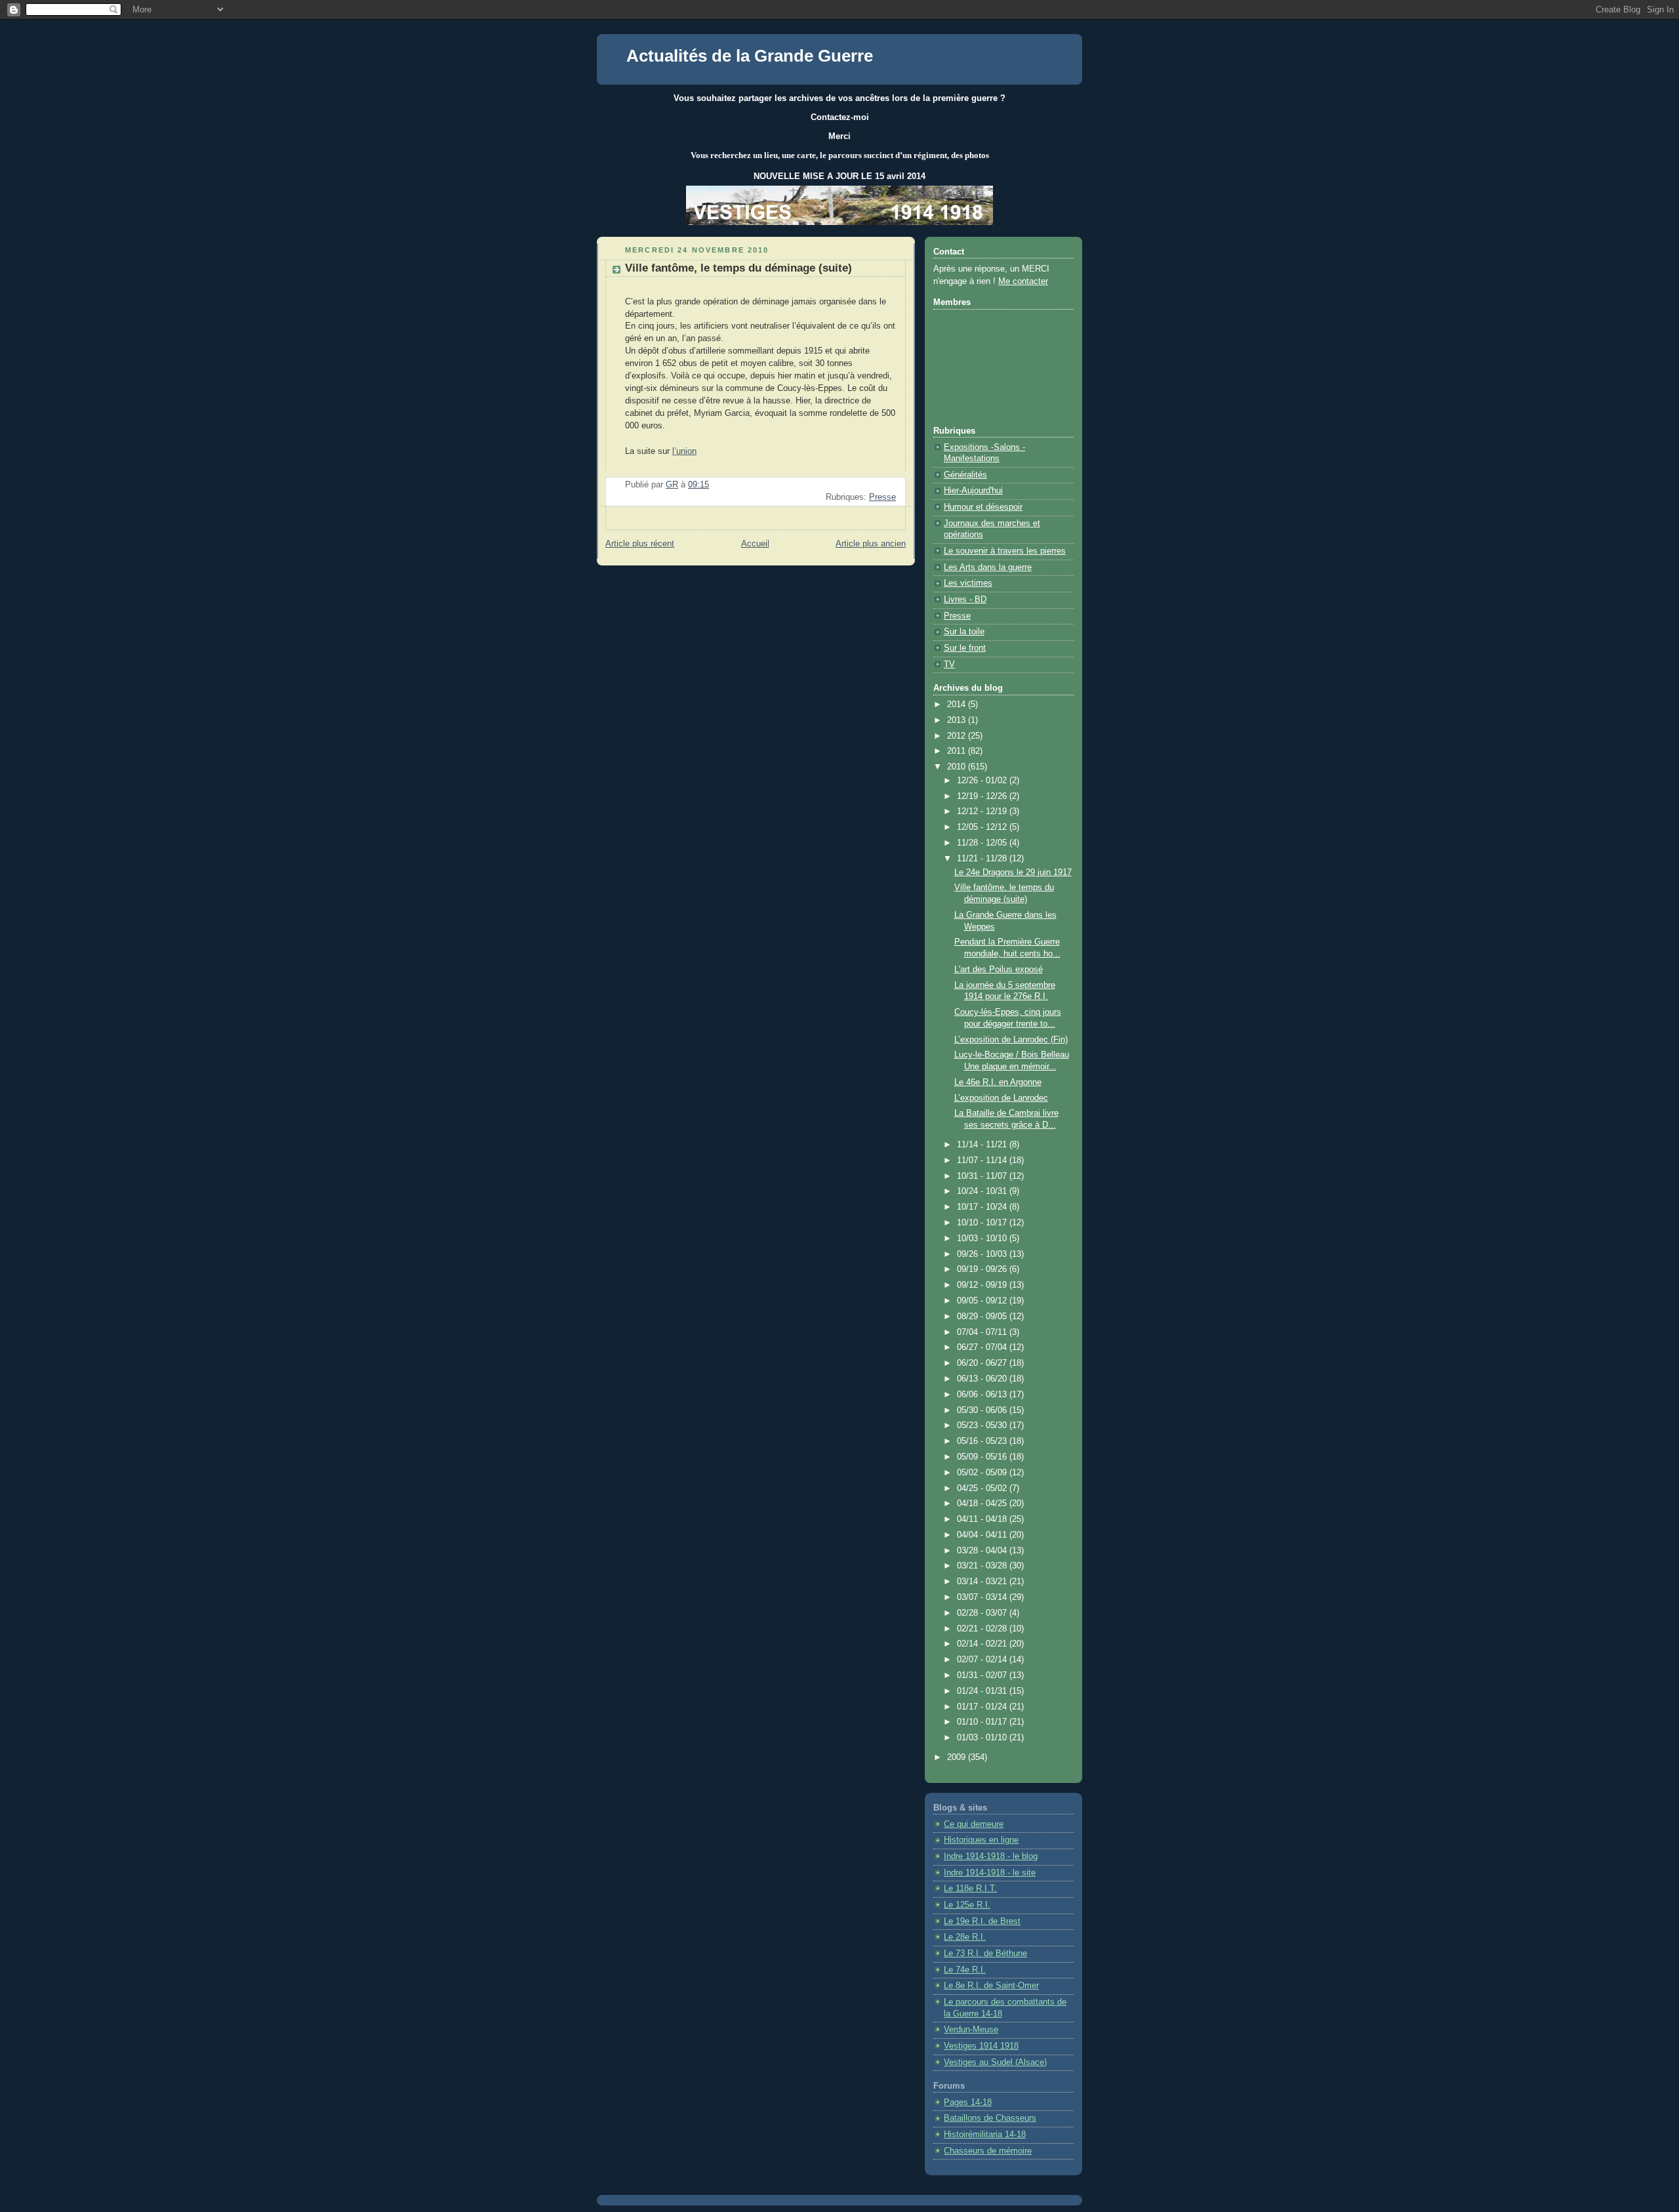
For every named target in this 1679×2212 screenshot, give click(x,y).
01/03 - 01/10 (983, 1738)
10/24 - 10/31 (983, 1191)
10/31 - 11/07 (983, 1176)
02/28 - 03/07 (983, 1613)
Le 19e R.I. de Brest (982, 1921)
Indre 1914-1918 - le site (990, 1873)
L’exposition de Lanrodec (1001, 1098)
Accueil (755, 544)
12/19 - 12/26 (983, 796)
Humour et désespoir (983, 507)
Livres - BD (965, 600)
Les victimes (968, 583)
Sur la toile (964, 632)
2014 (958, 705)
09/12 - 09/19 (983, 1285)
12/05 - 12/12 (983, 827)
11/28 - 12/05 (983, 843)
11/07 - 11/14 (983, 1160)
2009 (958, 1757)
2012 (958, 736)
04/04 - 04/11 (983, 1535)
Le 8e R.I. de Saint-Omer (991, 1986)
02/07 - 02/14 (983, 1660)
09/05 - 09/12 (983, 1301)
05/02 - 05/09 (983, 1473)
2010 (958, 767)
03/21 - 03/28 (983, 1566)
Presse (882, 497)
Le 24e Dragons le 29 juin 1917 (1013, 872)
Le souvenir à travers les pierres (1005, 551)
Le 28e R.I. (965, 1937)
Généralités (965, 475)
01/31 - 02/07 (983, 1675)
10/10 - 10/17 (983, 1223)
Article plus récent (640, 544)
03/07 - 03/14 (983, 1597)
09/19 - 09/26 (983, 1269)
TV (949, 665)
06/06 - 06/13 (983, 1395)
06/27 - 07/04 (983, 1347)
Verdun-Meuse (971, 2030)
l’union (684, 451)
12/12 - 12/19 (983, 811)
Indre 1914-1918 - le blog (991, 1856)
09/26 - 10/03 (983, 1254)
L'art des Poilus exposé (999, 970)
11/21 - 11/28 (983, 859)
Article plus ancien (871, 544)
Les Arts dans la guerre (988, 567)
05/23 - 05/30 (983, 1425)
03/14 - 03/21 (983, 1582)
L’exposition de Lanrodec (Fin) (1011, 1040)
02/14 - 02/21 (983, 1644)
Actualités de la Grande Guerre (750, 56)
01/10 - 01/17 (983, 1722)
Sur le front (965, 648)
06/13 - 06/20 (983, 1379)
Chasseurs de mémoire (988, 2151)
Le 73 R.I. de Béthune (985, 1954)
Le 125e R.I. (967, 1905)
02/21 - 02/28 (983, 1629)
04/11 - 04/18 (983, 1519)
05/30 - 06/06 (983, 1410)
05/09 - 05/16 (983, 1457)
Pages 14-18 (968, 2102)
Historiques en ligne (981, 1840)
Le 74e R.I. (965, 1970)
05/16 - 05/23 (983, 1441)
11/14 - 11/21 (983, 1145)
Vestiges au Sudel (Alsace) (995, 2062)
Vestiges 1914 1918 (981, 2046)
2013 (958, 720)
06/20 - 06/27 (983, 1363)
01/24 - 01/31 (983, 1691)
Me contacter (1023, 281)
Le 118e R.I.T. (970, 1889)
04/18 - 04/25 (983, 1504)
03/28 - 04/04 (983, 1551)
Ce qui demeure (974, 1824)
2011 (958, 751)
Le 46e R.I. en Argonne (998, 1082)
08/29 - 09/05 (983, 1317)
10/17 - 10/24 (983, 1207)
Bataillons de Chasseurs (990, 2118)
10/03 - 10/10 (983, 1239)
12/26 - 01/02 (983, 781)
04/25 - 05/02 (983, 1488)
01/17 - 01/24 (983, 1707)
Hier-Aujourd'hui (973, 491)
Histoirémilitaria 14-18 (985, 2135)
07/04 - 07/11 (983, 1332)
